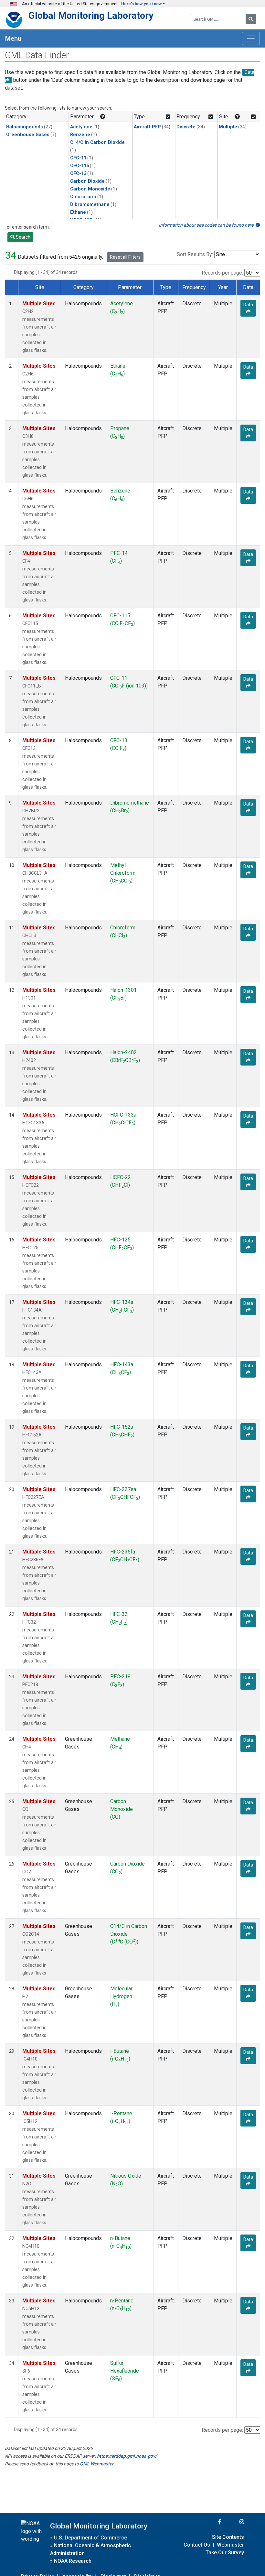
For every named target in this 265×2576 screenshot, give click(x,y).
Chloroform (83, 197)
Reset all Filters (125, 257)
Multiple (228, 127)
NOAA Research (73, 2561)
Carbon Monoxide (90, 189)
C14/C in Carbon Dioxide (97, 142)
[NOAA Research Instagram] (233, 2522)
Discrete (186, 127)
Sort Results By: (195, 254)
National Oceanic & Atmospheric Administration (90, 2549)
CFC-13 (78, 173)
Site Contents (228, 2537)
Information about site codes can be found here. (207, 225)
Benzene (80, 135)
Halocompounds (25, 127)
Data (248, 305)
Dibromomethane (90, 205)
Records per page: (222, 273)
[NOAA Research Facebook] (211, 2522)
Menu (13, 38)
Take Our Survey (225, 2553)
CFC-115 (79, 166)
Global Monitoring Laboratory (91, 16)
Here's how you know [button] (142, 4)
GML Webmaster (97, 2464)
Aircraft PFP (147, 127)
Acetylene (81, 127)
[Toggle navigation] (251, 38)
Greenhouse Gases (28, 135)
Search (23, 237)
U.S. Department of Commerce (90, 2538)
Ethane (78, 212)
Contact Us (197, 2545)
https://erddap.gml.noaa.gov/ (127, 2456)
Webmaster (230, 2545)
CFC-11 (78, 158)
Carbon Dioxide (87, 181)
